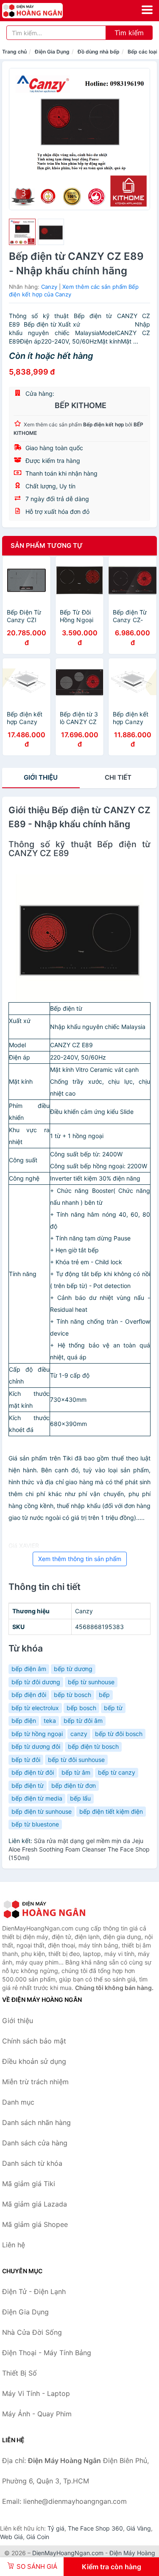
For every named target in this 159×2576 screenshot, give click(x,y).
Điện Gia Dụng (52, 52)
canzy (79, 1734)
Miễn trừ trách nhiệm (35, 2082)
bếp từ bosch (73, 1695)
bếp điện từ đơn (74, 1785)
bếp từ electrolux (35, 1708)
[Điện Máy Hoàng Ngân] (45, 1909)
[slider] (22, 232)
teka (50, 1721)
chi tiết (118, 777)
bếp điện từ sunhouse (42, 1811)
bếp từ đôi (26, 1760)
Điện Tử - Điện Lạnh (34, 2291)
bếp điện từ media (37, 1798)
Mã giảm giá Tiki (29, 2184)
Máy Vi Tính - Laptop (36, 2393)
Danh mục (18, 2102)
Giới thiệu (41, 777)
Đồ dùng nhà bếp (99, 52)
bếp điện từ (28, 1785)
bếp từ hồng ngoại (37, 1734)
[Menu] (147, 10)
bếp (104, 1695)
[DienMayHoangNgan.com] (44, 11)
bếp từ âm (76, 1772)
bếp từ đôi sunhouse (76, 1760)
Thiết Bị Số (20, 2373)
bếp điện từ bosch (93, 1746)
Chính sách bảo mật (34, 2041)
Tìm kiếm (129, 33)
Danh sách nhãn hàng (36, 2122)
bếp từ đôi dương (36, 1682)
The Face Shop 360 (95, 2528)
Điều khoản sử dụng (34, 2061)
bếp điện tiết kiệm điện (111, 1811)
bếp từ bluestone (35, 1824)
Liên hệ (14, 2245)
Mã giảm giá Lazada (35, 2204)
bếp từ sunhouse (91, 1682)
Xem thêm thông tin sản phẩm (80, 1559)
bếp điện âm (29, 1669)
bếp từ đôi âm (83, 1721)
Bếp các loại (142, 52)
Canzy (49, 287)
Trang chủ (14, 52)
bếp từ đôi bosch (119, 1734)
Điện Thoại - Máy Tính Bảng (47, 2353)
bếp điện (24, 1721)
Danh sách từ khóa (32, 2163)
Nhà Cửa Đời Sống (32, 2332)
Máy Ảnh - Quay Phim (37, 2414)
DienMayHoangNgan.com (68, 2553)
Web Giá (11, 2537)
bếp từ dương (73, 1669)
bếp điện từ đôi (33, 1772)
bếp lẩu (80, 1798)
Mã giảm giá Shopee (35, 2224)
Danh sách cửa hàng (35, 2143)
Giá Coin (38, 2537)
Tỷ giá (56, 2528)
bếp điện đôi (29, 1695)
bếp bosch (81, 1708)
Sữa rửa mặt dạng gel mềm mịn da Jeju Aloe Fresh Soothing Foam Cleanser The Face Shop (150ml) (79, 1849)
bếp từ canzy (117, 1772)
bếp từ (113, 1708)
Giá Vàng (139, 2528)
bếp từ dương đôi (36, 1746)
